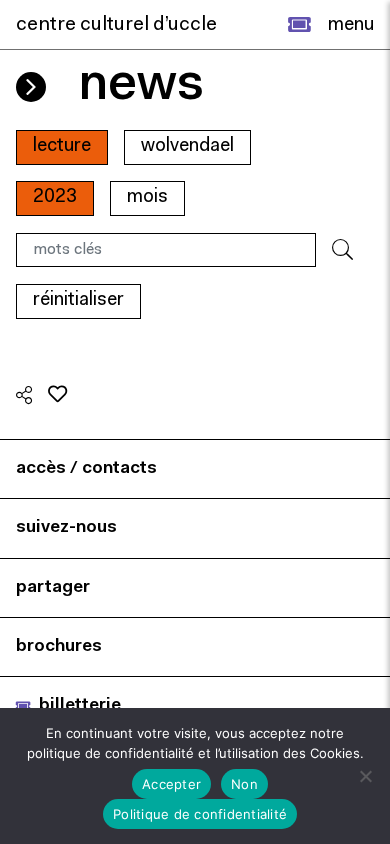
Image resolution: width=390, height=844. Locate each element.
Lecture (62, 146)
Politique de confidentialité (200, 814)
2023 (55, 197)
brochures (59, 646)
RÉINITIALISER (78, 300)
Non (244, 784)
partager (53, 587)
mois (147, 197)
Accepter (171, 784)
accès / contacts (86, 468)
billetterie (80, 705)
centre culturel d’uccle (116, 25)
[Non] (365, 776)
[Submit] (342, 250)
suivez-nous (66, 527)
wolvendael (187, 146)
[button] (299, 25)
